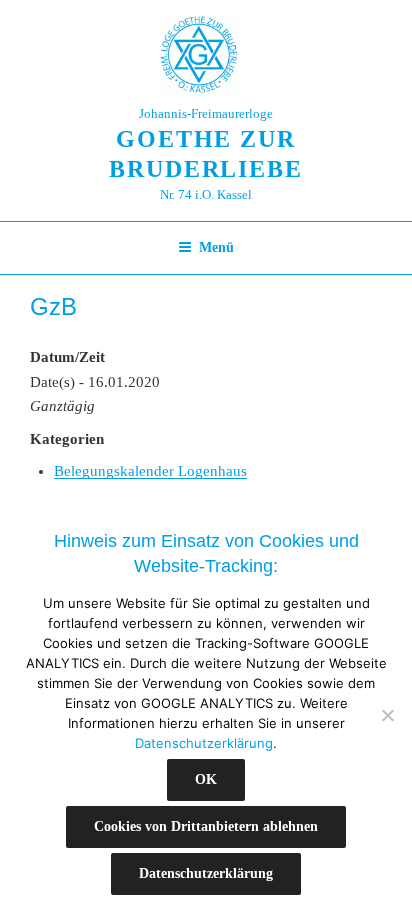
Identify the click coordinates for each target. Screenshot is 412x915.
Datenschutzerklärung (204, 743)
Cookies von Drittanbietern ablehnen (206, 826)
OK (206, 779)
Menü (216, 247)
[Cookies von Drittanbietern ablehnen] (387, 715)
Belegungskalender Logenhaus (150, 471)
